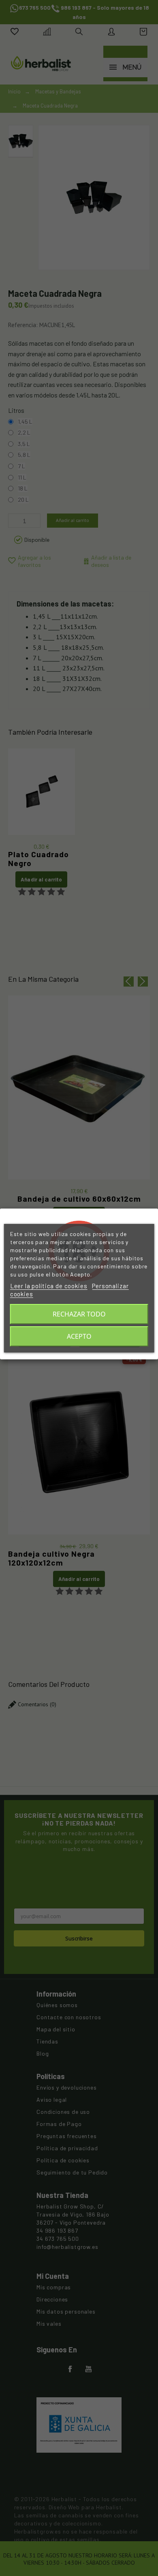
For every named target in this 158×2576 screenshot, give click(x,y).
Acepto (79, 1336)
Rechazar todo (79, 1314)
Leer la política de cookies (49, 1286)
